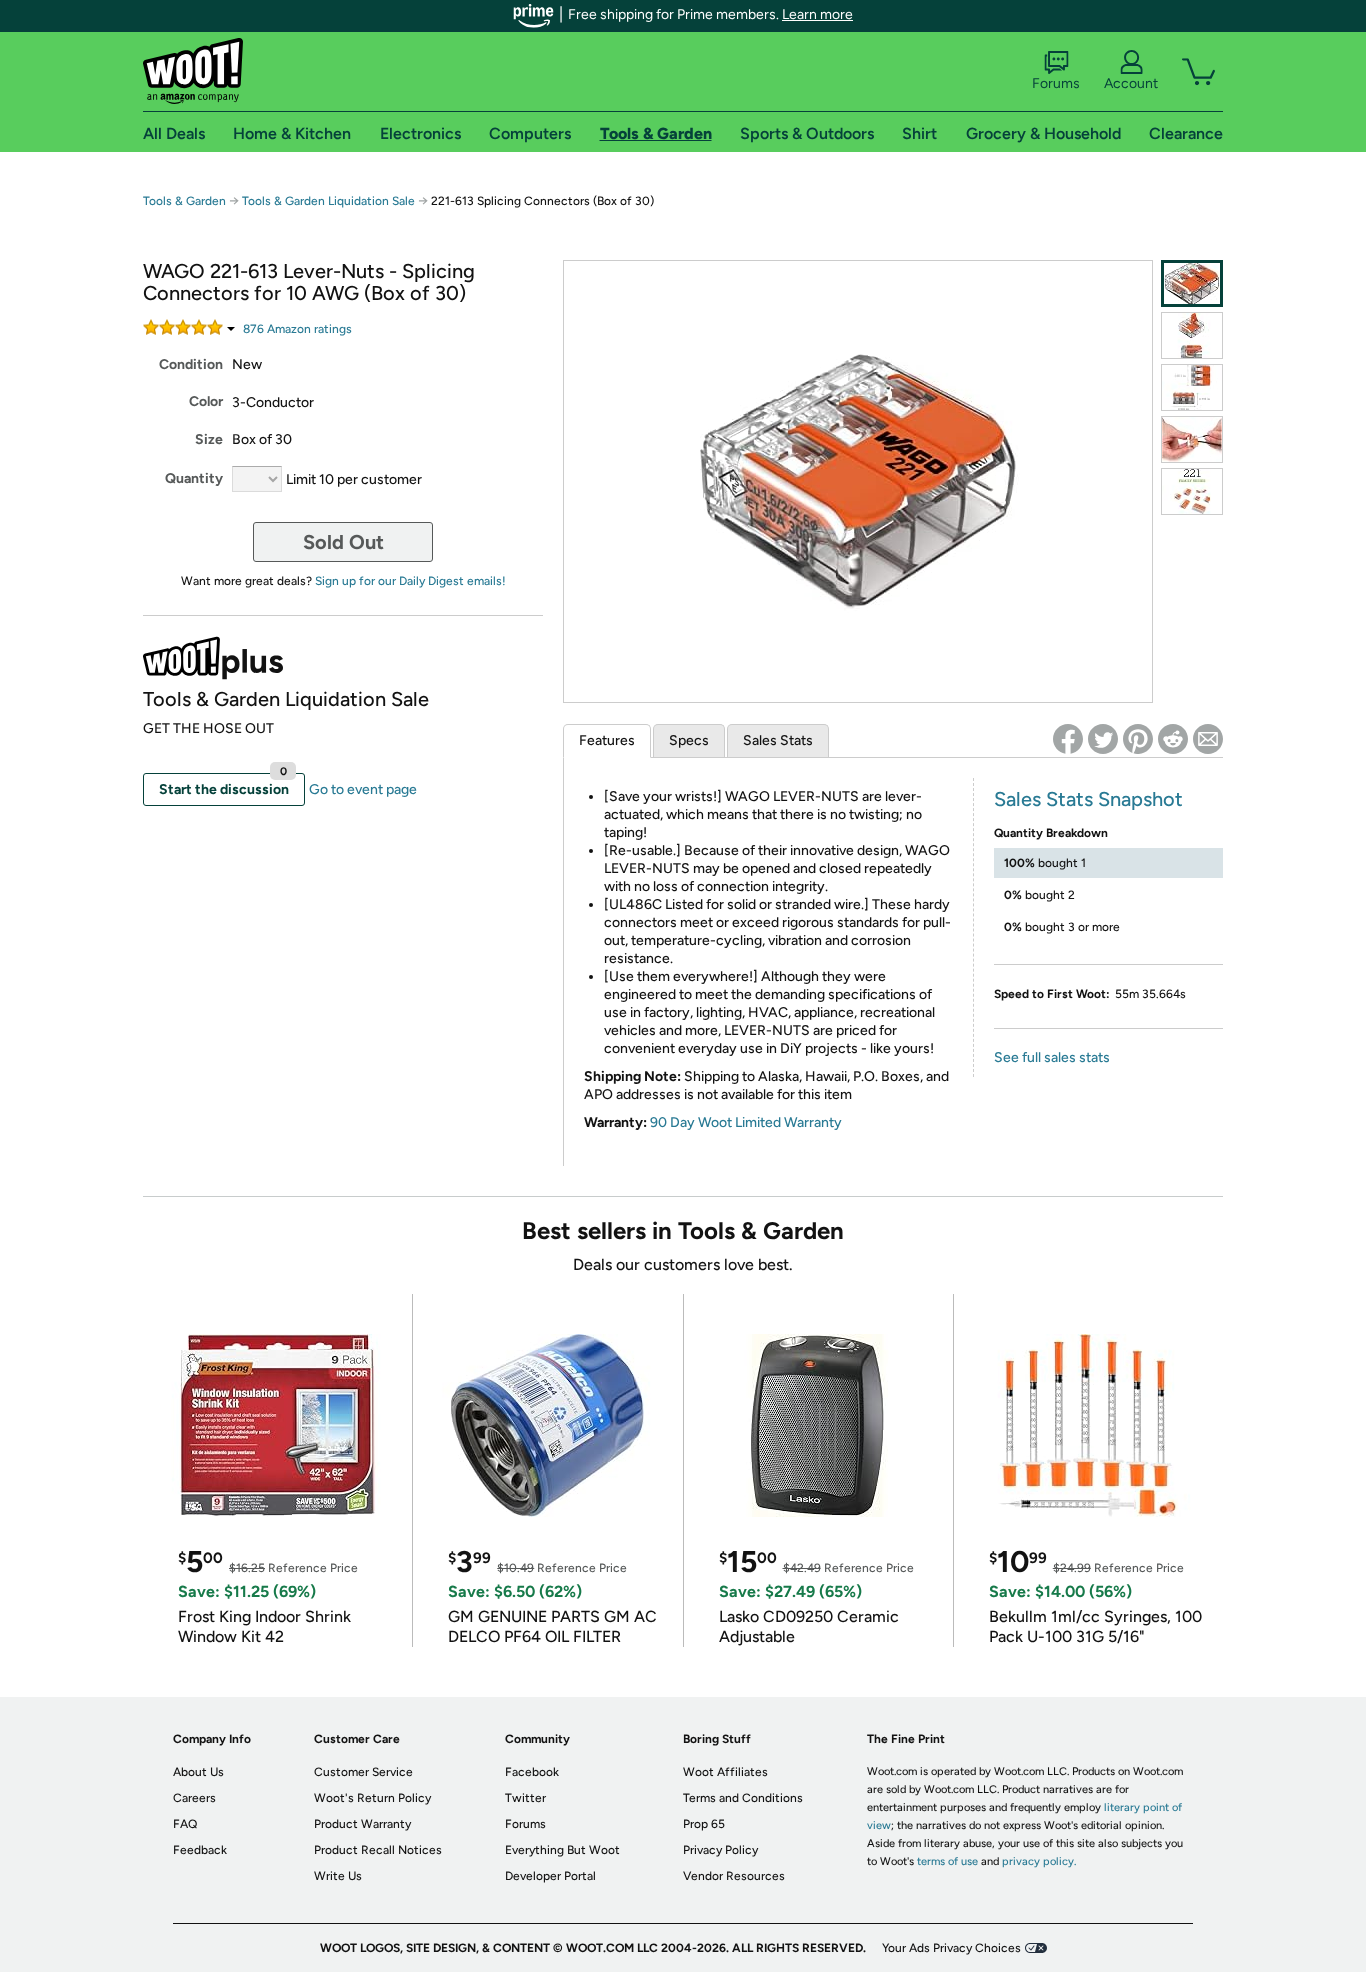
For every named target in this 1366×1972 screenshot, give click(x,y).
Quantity (194, 478)
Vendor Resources (734, 1876)
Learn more (817, 14)
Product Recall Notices (378, 1850)
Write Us (338, 1876)
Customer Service (363, 1772)
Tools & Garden (184, 201)
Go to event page (363, 789)
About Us (198, 1772)
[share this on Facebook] (1068, 739)
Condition (191, 364)
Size (209, 439)
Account (1131, 83)
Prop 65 (704, 1824)
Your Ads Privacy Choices (951, 1948)
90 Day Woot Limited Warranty (746, 1122)
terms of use (947, 1861)
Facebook (532, 1772)
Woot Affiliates (725, 1772)
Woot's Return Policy (372, 1798)
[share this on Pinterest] (1138, 739)
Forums (1056, 83)
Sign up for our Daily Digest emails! (410, 581)
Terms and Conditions (743, 1798)
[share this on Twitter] (1103, 739)
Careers (194, 1798)
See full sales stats (1052, 1057)
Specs (689, 740)
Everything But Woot (562, 1850)
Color (206, 401)
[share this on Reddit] (1173, 739)
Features (607, 740)
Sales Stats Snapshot (1088, 799)
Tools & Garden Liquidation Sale (328, 201)
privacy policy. (1039, 1861)
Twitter (525, 1798)
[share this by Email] (1208, 739)
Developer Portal (550, 1876)
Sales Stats (778, 740)
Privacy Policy (720, 1850)
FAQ (185, 1824)
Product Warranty (362, 1824)
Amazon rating (297, 329)
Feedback (200, 1850)
